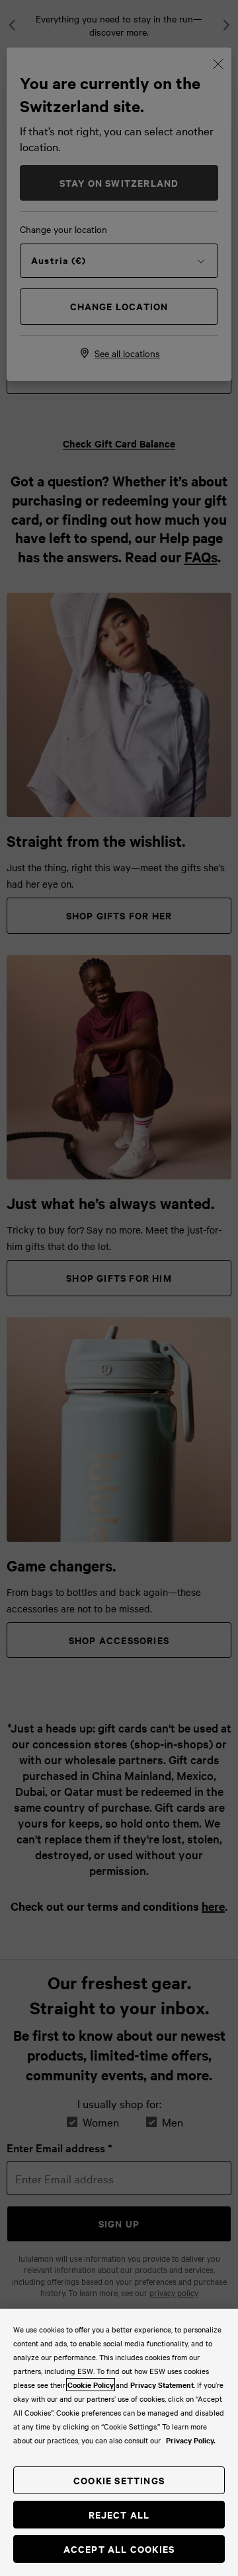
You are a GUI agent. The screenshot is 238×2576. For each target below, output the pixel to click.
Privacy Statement (162, 2385)
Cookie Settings (119, 2480)
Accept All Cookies (119, 2549)
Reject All (119, 2514)
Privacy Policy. (191, 2440)
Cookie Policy (91, 2385)
